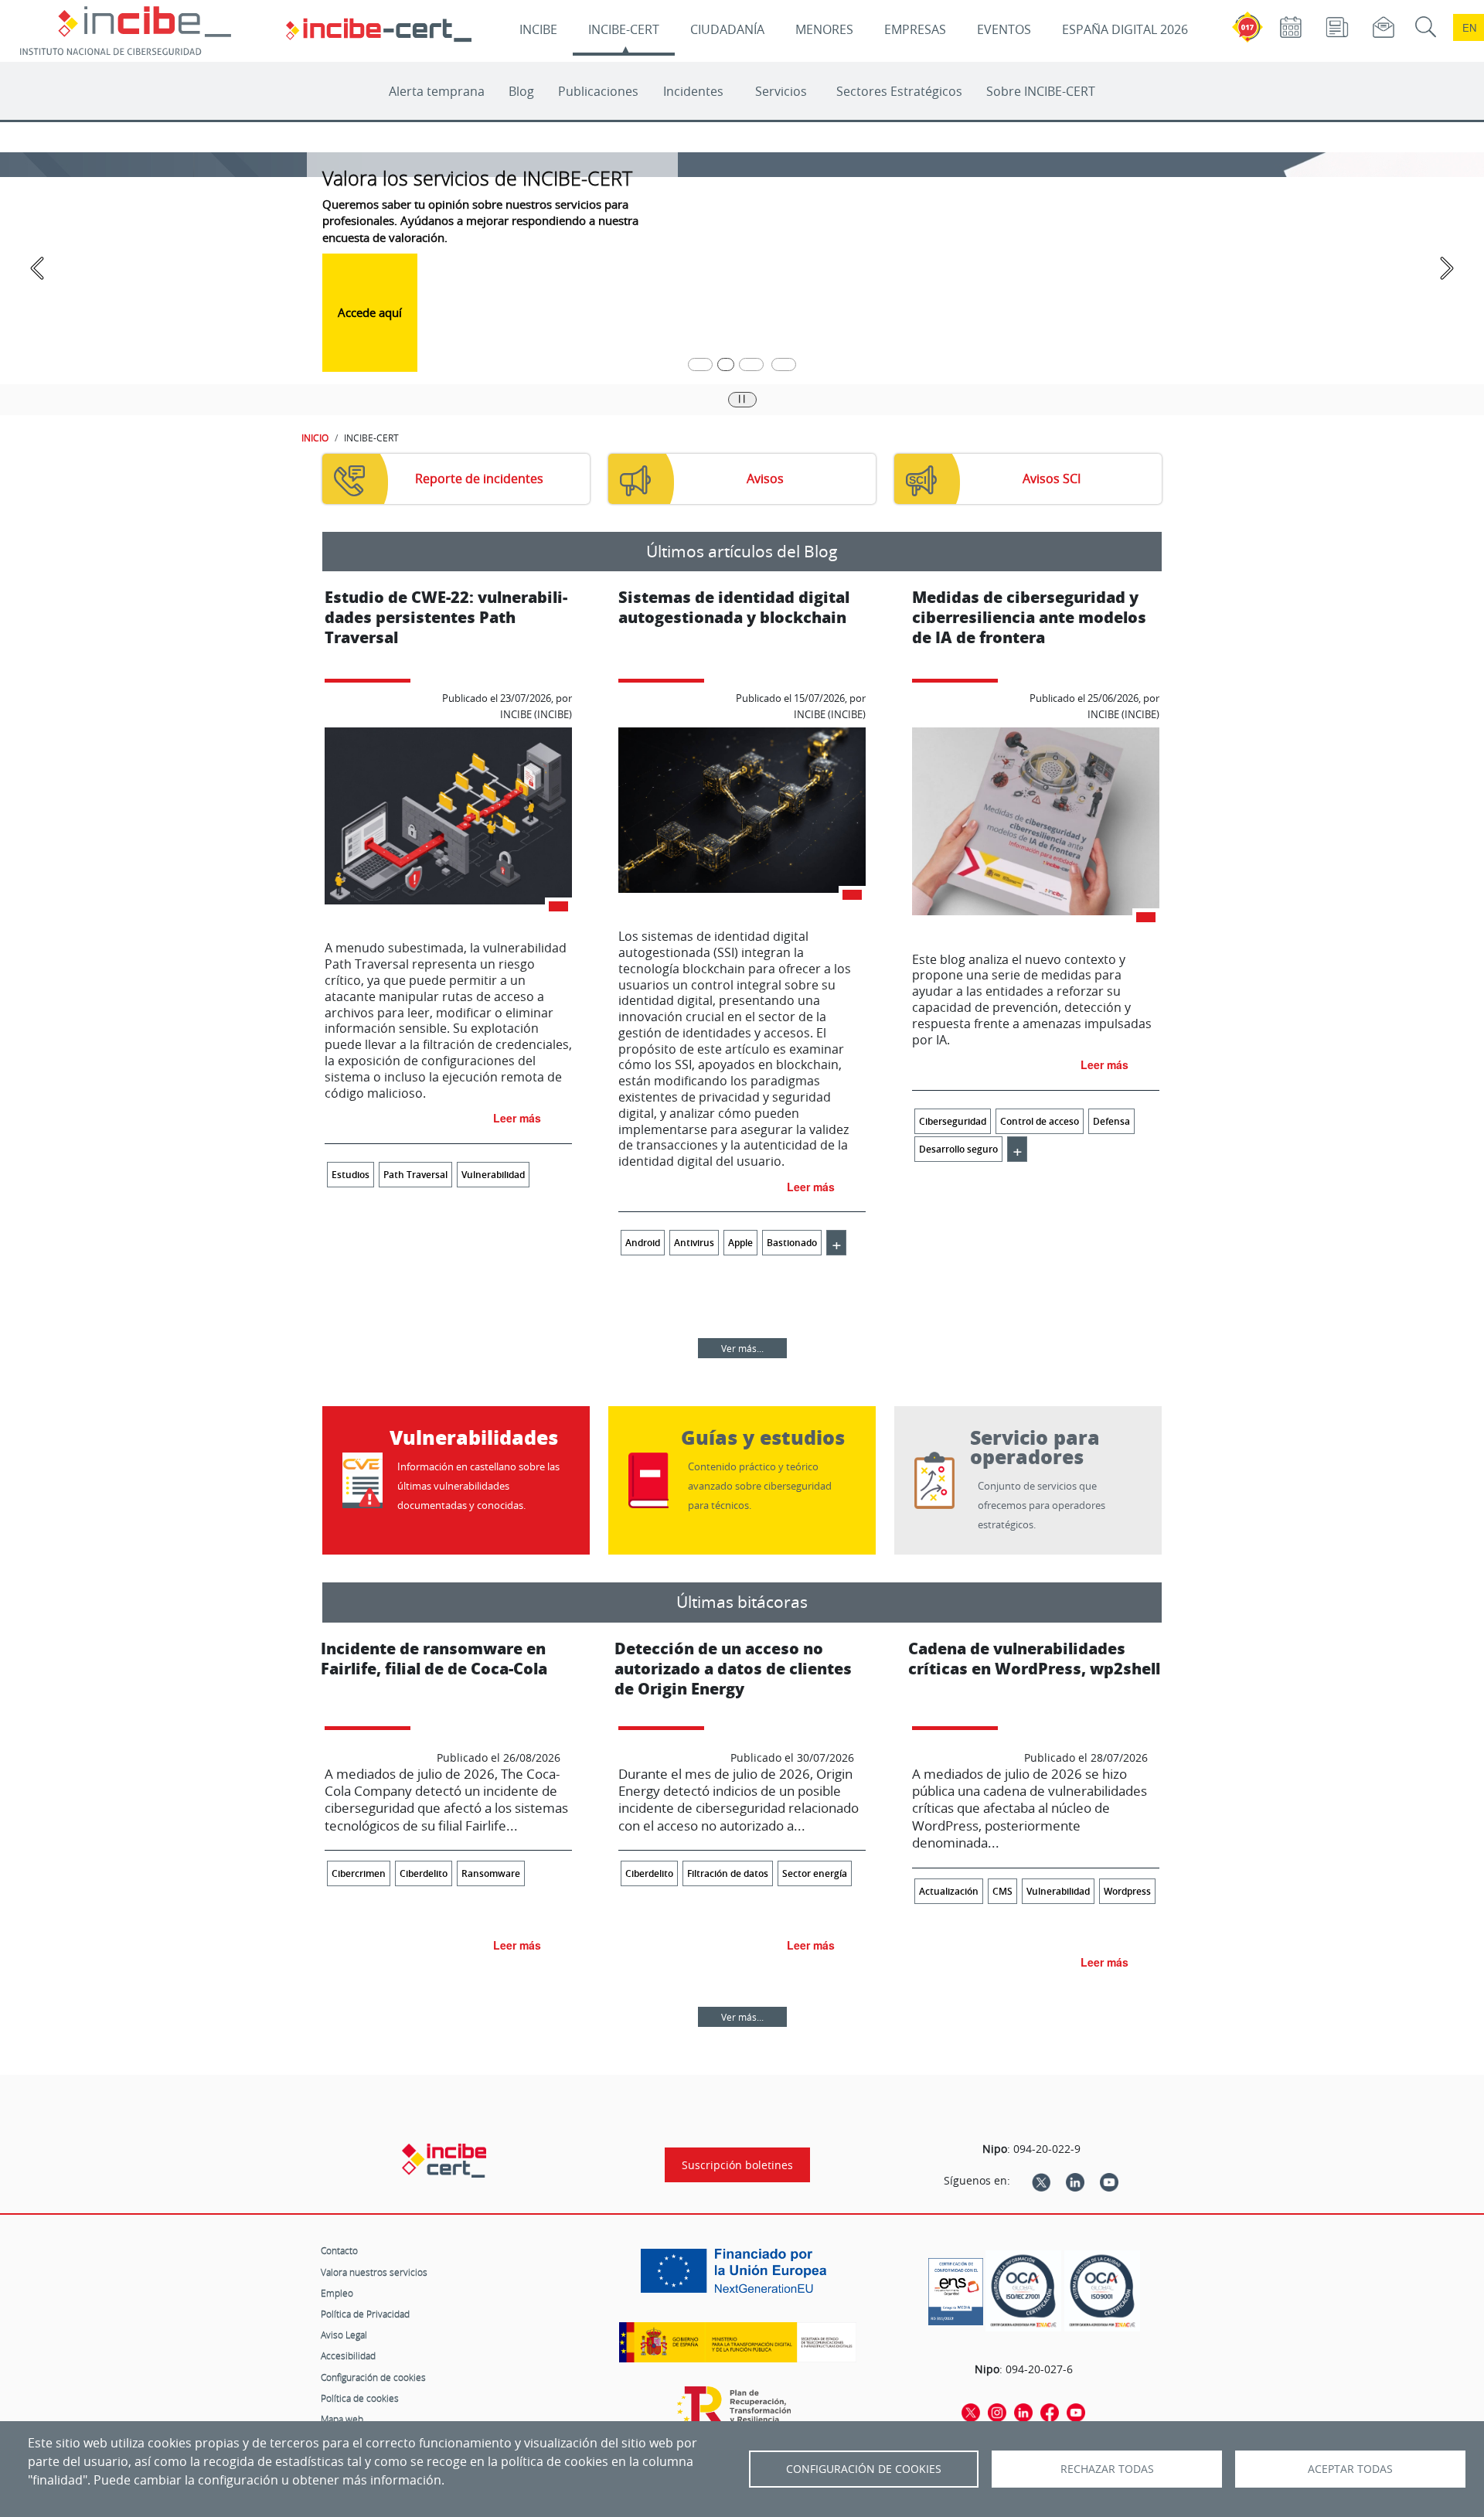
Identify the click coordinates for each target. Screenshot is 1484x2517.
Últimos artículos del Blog (742, 551)
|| (742, 398)
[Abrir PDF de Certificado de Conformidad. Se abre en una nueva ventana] (956, 2287)
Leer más (517, 1118)
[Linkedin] (1075, 2181)
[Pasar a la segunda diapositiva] (726, 364)
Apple (740, 1243)
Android (643, 1243)
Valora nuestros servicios (374, 2272)
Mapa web (342, 2419)
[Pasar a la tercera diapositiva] (751, 364)
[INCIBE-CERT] (444, 2161)
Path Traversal (415, 1175)
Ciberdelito (424, 1873)
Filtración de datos (728, 1873)
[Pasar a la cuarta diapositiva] (784, 364)
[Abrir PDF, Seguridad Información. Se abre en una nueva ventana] (1023, 2291)
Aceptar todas (1350, 2469)
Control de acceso (1040, 1121)
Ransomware (491, 1873)
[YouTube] (1109, 2181)
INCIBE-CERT (624, 29)
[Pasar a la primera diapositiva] (700, 364)
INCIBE (538, 29)
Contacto (339, 2250)
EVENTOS (1004, 29)
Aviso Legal (344, 2335)
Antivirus (694, 1243)
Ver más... (742, 1348)
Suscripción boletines (737, 2165)
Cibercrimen (359, 1873)
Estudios (351, 1175)
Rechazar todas (1107, 2469)
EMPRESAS (915, 29)
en (1469, 27)
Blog (521, 91)
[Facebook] (1050, 2412)
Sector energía (815, 1873)
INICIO (315, 438)
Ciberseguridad (953, 1121)
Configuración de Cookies (864, 2469)
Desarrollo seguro (958, 1149)
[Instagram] (997, 2412)
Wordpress (1127, 1891)
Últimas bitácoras (742, 1602)
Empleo (337, 2293)
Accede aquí (370, 312)
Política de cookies (360, 2398)
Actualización (949, 1891)
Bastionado (792, 1243)
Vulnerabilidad (493, 1175)
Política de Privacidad (365, 2314)
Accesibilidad (348, 2355)
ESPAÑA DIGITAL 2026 (1125, 29)
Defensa (1111, 1121)
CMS (1002, 1891)
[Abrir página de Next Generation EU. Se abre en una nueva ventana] (737, 2277)
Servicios (781, 91)
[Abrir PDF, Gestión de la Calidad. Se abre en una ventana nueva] (1102, 2291)
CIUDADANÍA (727, 29)
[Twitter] (1041, 2181)
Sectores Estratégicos (899, 91)
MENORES (824, 29)
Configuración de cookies (373, 2377)
